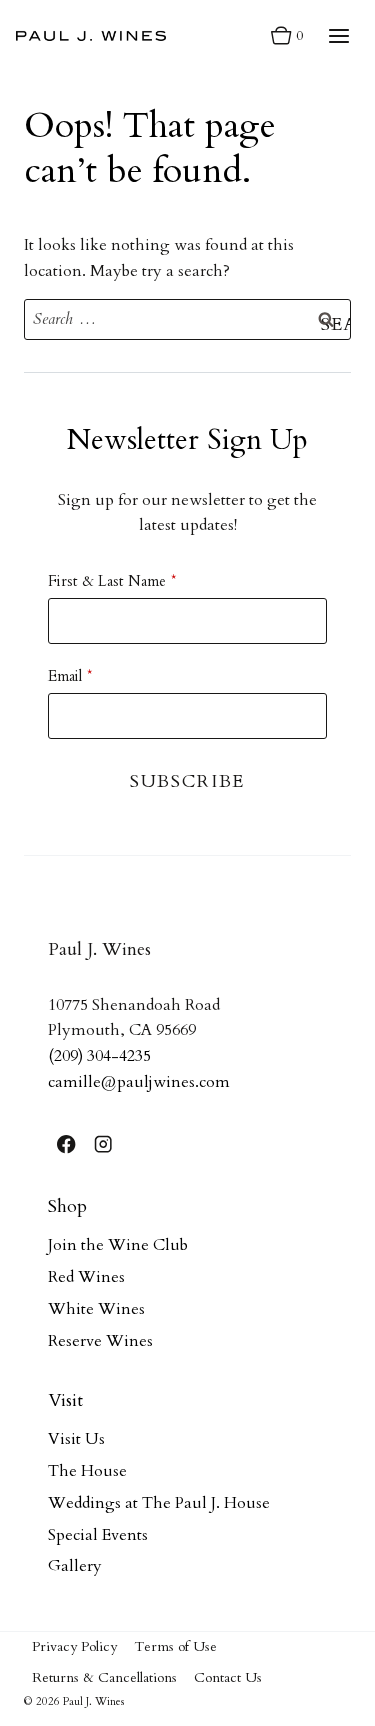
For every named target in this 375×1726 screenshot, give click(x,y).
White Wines (96, 1309)
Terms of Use (175, 1646)
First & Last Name (107, 581)
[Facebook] (66, 1144)
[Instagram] (103, 1144)
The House (87, 1471)
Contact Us (228, 1677)
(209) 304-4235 (99, 1056)
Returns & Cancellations (104, 1677)
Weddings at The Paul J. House (159, 1503)
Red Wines (86, 1277)
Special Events (98, 1535)
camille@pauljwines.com (139, 1082)
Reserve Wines (100, 1341)
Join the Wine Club (118, 1245)
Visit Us (76, 1439)
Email (65, 676)
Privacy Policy (74, 1646)
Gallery (75, 1566)
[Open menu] (338, 35)
